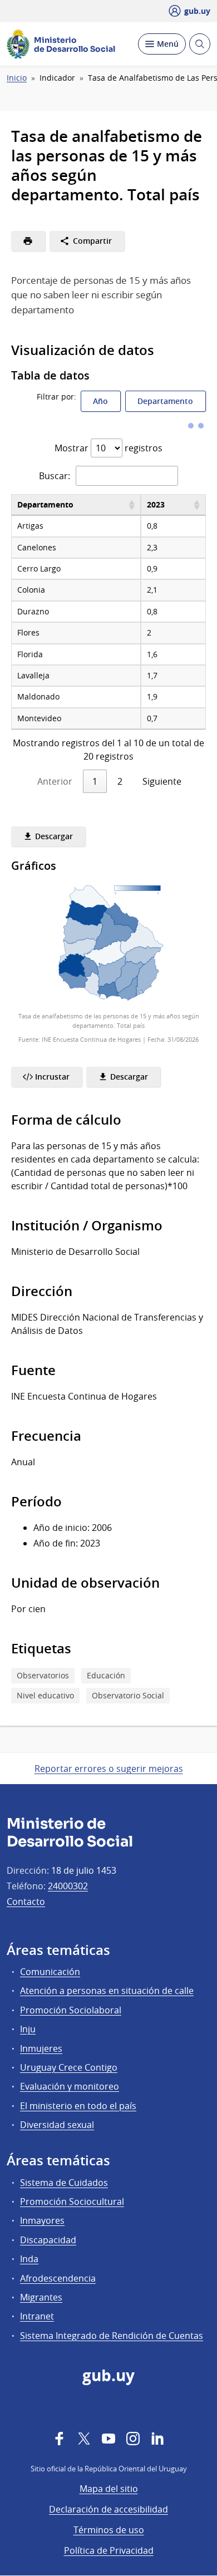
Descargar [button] (53, 836)
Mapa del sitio (109, 2489)
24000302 (68, 1886)
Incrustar (51, 1077)
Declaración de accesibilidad (108, 2509)
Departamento (165, 401)
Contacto (26, 1902)
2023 (156, 504)
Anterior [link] (55, 781)
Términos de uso (109, 2530)
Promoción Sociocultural (72, 2201)
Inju (28, 2029)
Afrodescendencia (58, 2278)
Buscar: (55, 476)
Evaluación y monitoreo (70, 2086)
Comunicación (50, 1972)
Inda (29, 2259)
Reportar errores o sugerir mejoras (109, 1769)
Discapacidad (48, 2240)
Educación (106, 1675)
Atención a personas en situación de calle (107, 1991)
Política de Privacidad (109, 2550)
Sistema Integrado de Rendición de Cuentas (112, 2336)
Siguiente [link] (162, 781)
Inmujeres (41, 2048)
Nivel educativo (45, 1695)
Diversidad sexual (57, 2125)
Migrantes (41, 2297)
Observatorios (43, 1675)
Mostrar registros (108, 448)
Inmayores (42, 2220)
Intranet (37, 2316)
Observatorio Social (128, 1695)
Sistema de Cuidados (64, 2183)
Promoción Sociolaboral (71, 2010)
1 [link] (95, 781)
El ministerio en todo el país (78, 2106)
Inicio (17, 78)
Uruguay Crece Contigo (69, 2067)
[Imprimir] (28, 241)
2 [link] (120, 781)
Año (100, 401)
